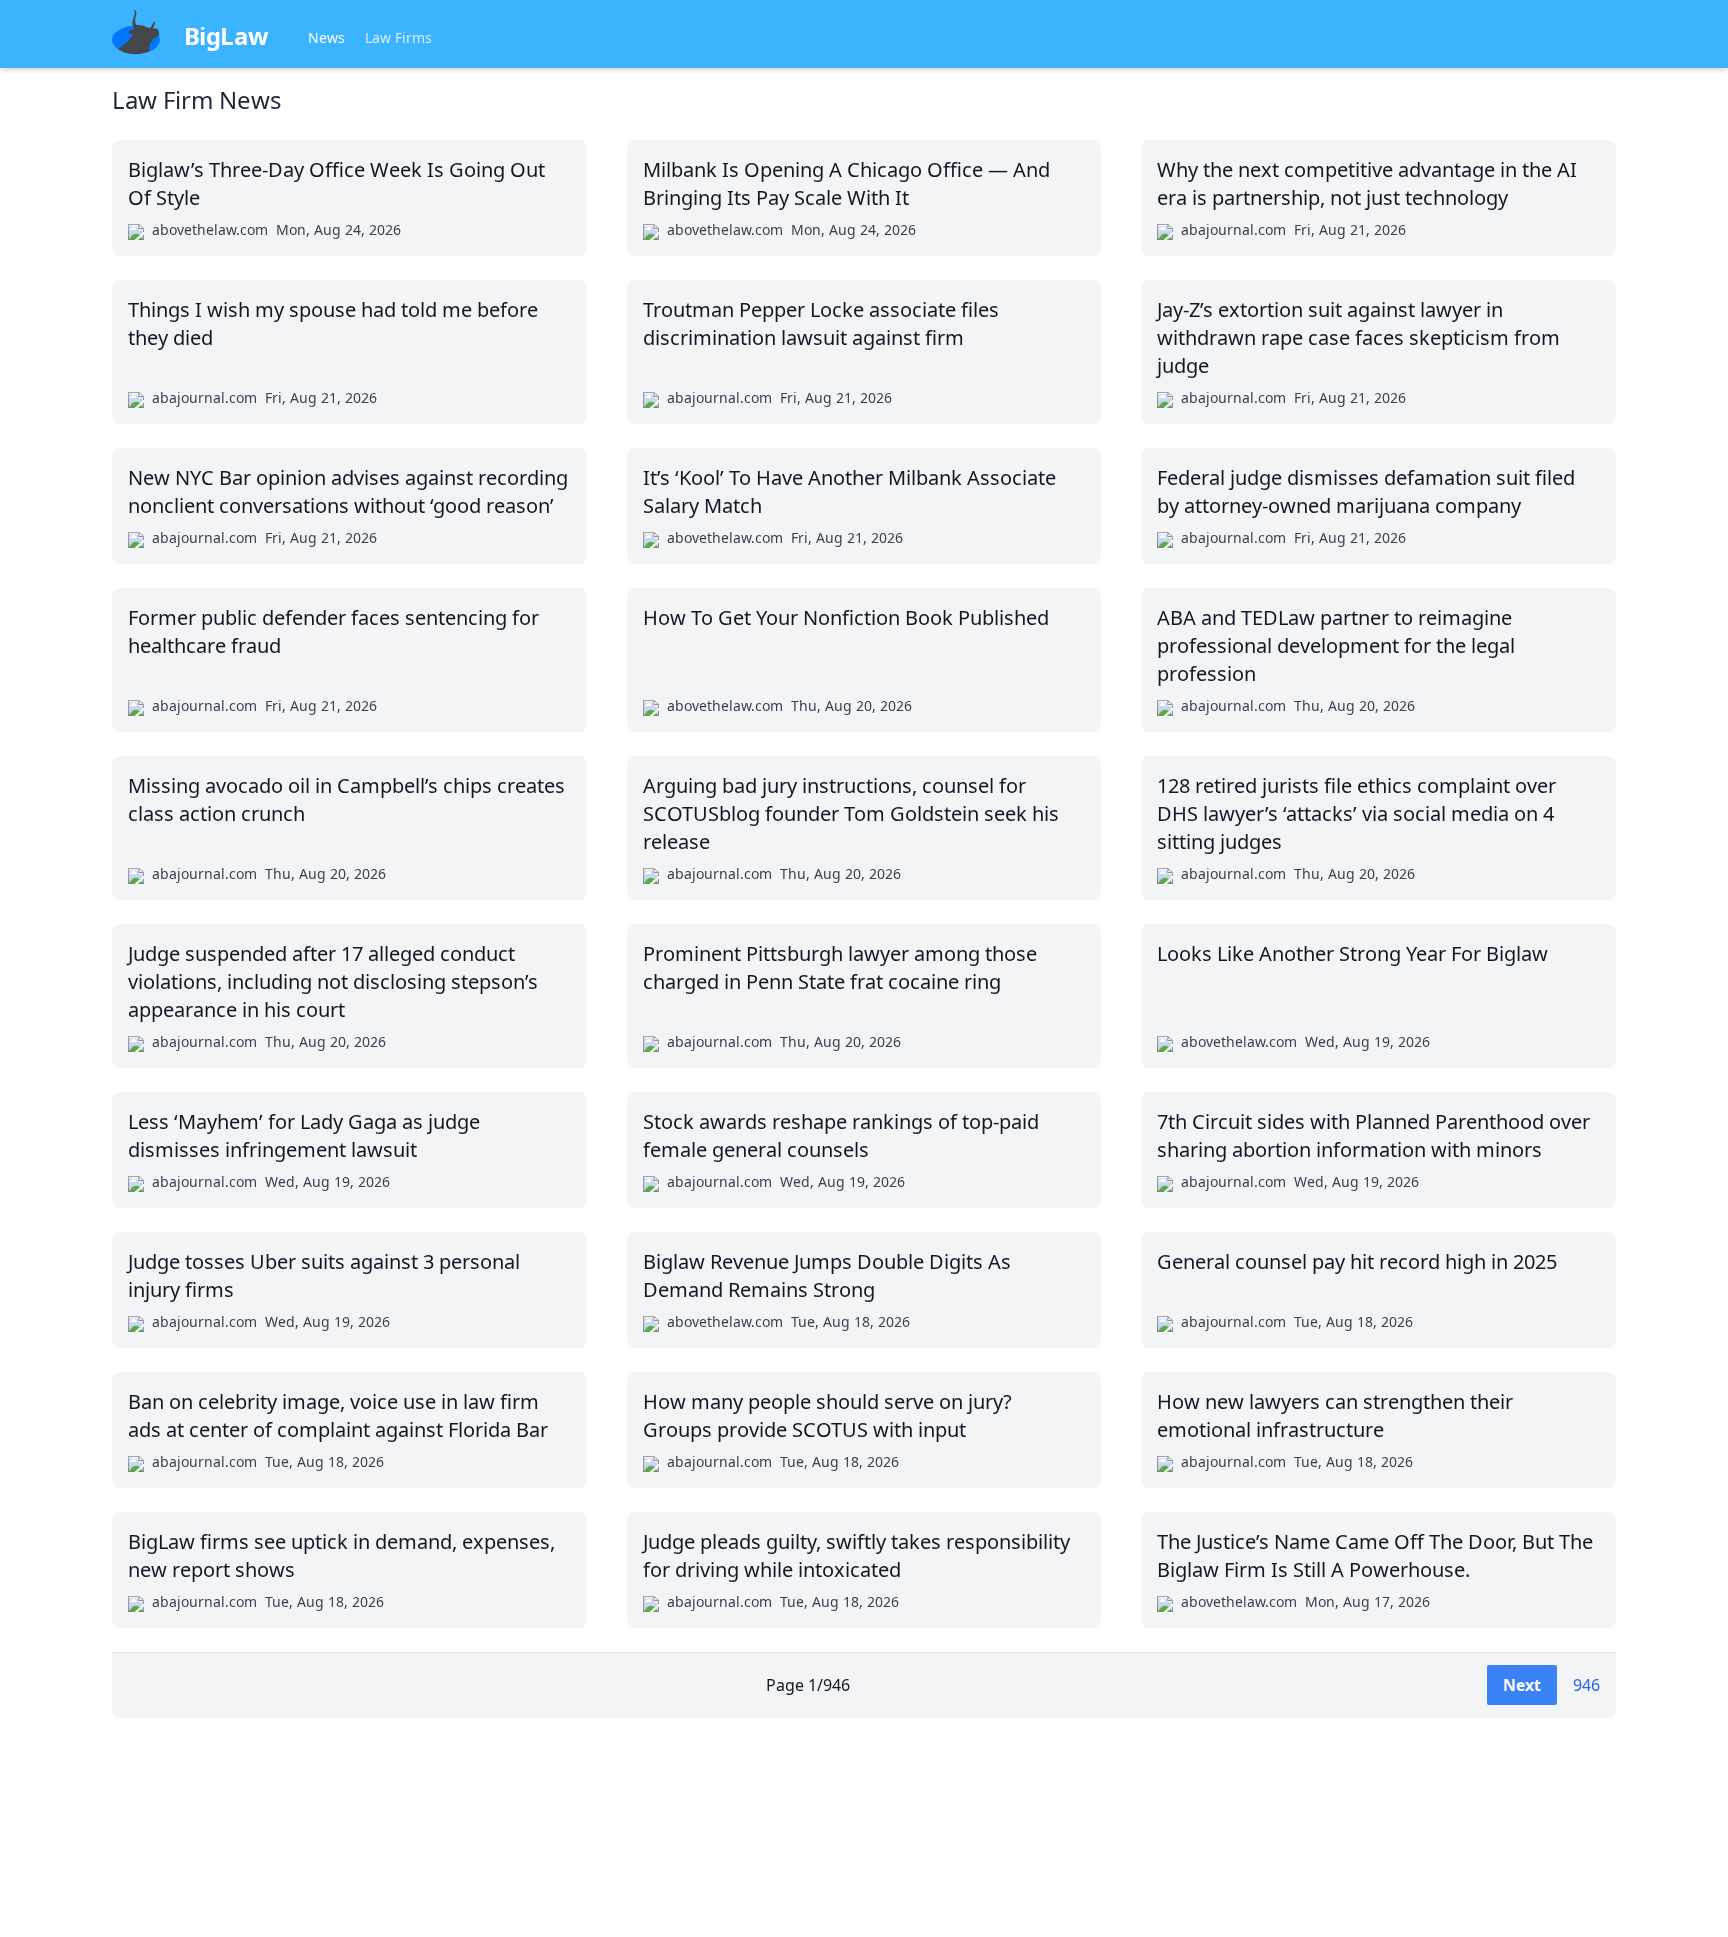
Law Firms (398, 37)
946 (1586, 1685)
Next (1522, 1685)
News (326, 37)
